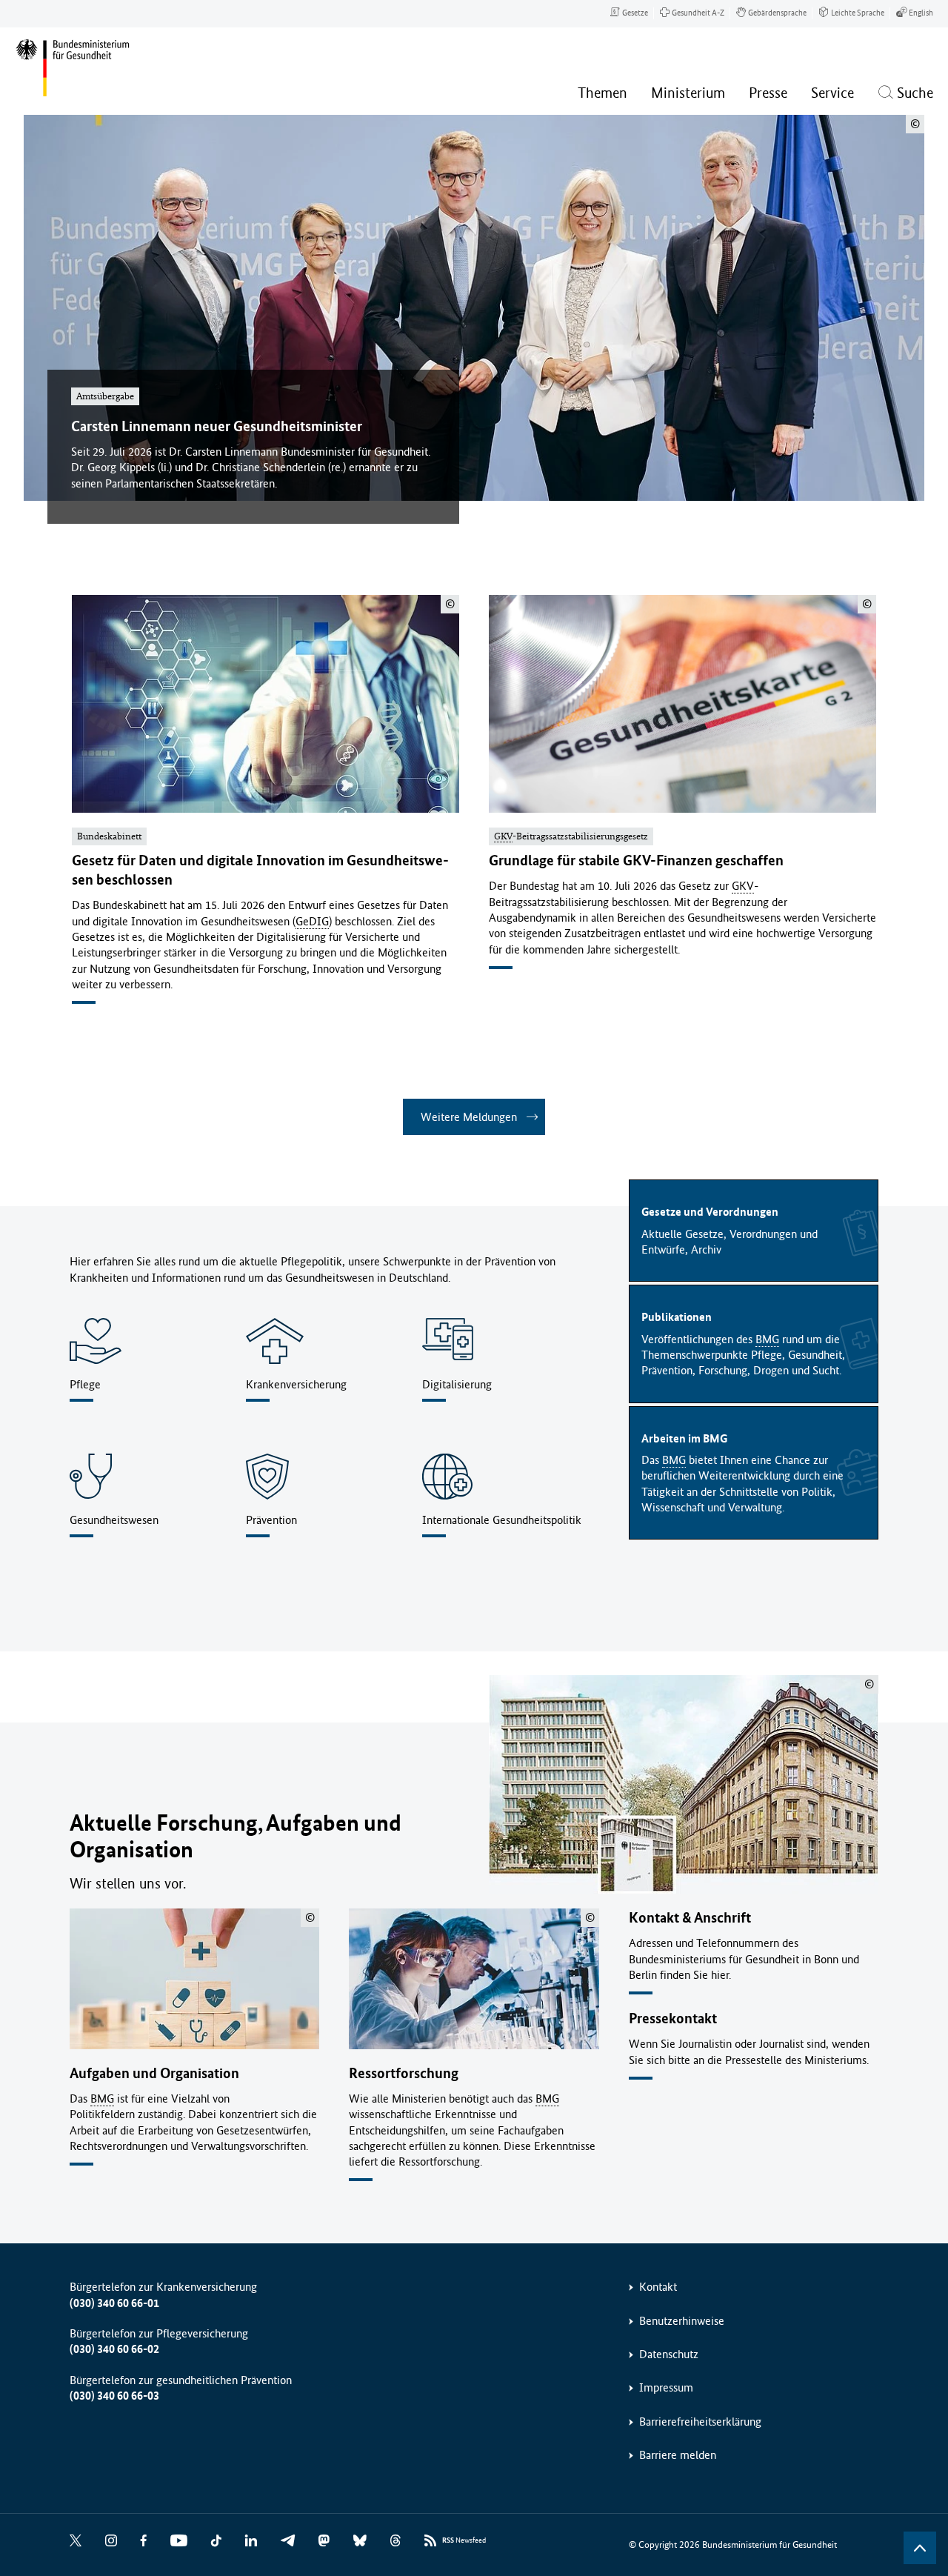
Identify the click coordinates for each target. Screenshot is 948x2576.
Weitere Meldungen (469, 1117)
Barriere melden (678, 2455)
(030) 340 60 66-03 (114, 2396)
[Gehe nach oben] (920, 2548)
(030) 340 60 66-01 (114, 2303)
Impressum (666, 2387)
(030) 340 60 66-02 (114, 2349)
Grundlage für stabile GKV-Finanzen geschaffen (636, 861)
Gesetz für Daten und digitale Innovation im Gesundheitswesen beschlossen (260, 870)
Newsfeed (464, 2540)
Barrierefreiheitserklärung (700, 2422)
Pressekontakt (673, 2018)
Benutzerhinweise (682, 2321)
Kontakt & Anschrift (690, 1918)
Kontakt (658, 2287)
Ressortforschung (404, 2073)
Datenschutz (669, 2354)
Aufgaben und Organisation (154, 2073)
